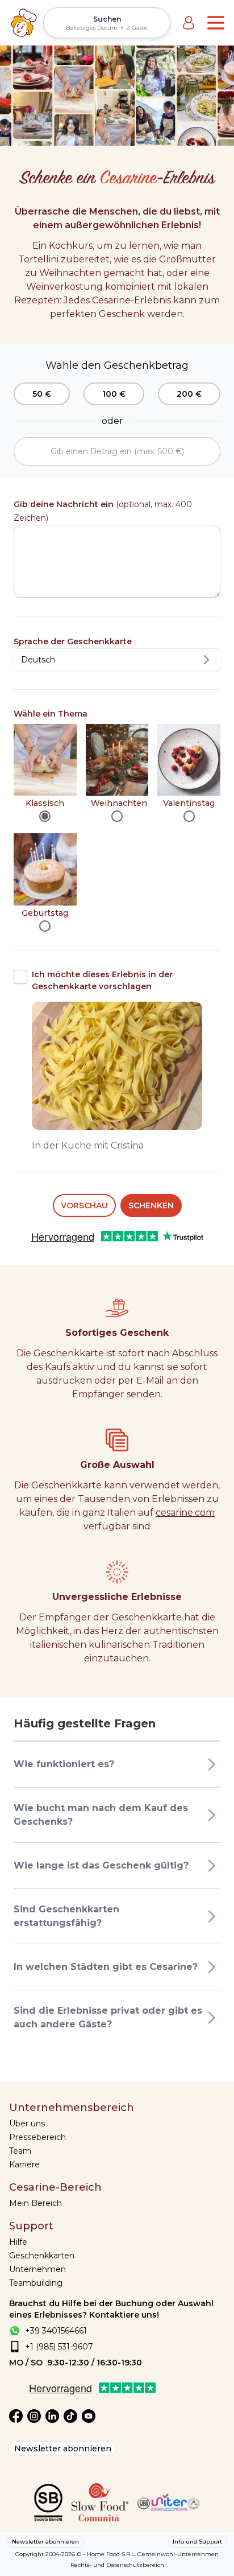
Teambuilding (36, 2283)
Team (20, 2151)
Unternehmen (37, 2269)
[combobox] (117, 660)
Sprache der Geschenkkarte (73, 641)
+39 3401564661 (56, 2331)
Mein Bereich (35, 2203)
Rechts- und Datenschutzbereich (117, 2565)
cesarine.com (185, 1513)
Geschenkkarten (42, 2256)
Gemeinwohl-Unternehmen (178, 2554)
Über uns (27, 2124)
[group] (117, 394)
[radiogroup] (117, 828)
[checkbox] (20, 977)
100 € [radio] (114, 394)
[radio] (45, 816)
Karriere (24, 2165)
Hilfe (18, 2242)
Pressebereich (37, 2137)
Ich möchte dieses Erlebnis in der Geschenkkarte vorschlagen (102, 980)
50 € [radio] (42, 394)
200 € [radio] (189, 394)
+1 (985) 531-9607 (59, 2347)
